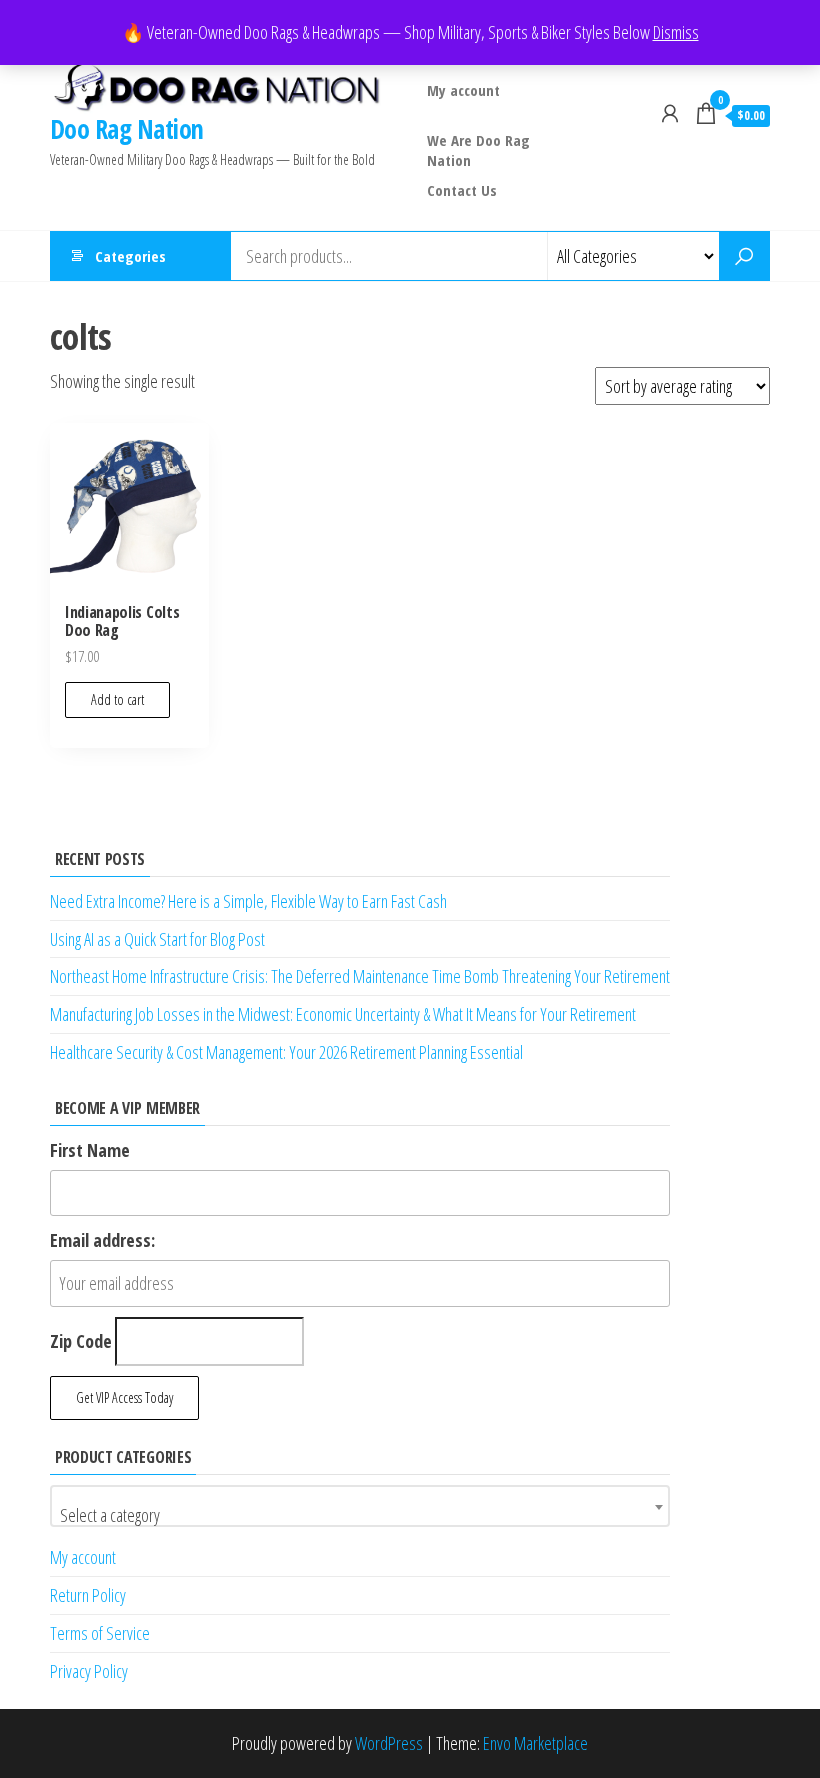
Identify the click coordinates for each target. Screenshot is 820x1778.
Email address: (102, 1240)
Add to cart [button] (117, 699)
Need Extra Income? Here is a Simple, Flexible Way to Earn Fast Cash (248, 901)
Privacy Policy (89, 1671)
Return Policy (88, 1595)
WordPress (389, 1743)
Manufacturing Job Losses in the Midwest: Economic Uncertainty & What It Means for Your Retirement (343, 1014)
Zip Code (81, 1341)
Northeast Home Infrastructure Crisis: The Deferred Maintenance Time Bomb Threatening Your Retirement (360, 976)
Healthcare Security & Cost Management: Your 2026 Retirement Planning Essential (286, 1052)
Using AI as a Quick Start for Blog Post (157, 939)
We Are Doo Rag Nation (478, 147)
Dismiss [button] (676, 32)
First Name (90, 1150)
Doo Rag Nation (127, 129)
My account (463, 90)
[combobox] (360, 1506)
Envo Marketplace (535, 1743)
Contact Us (462, 190)
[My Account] (670, 113)
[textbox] (360, 1515)
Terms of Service (100, 1633)
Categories (130, 256)
